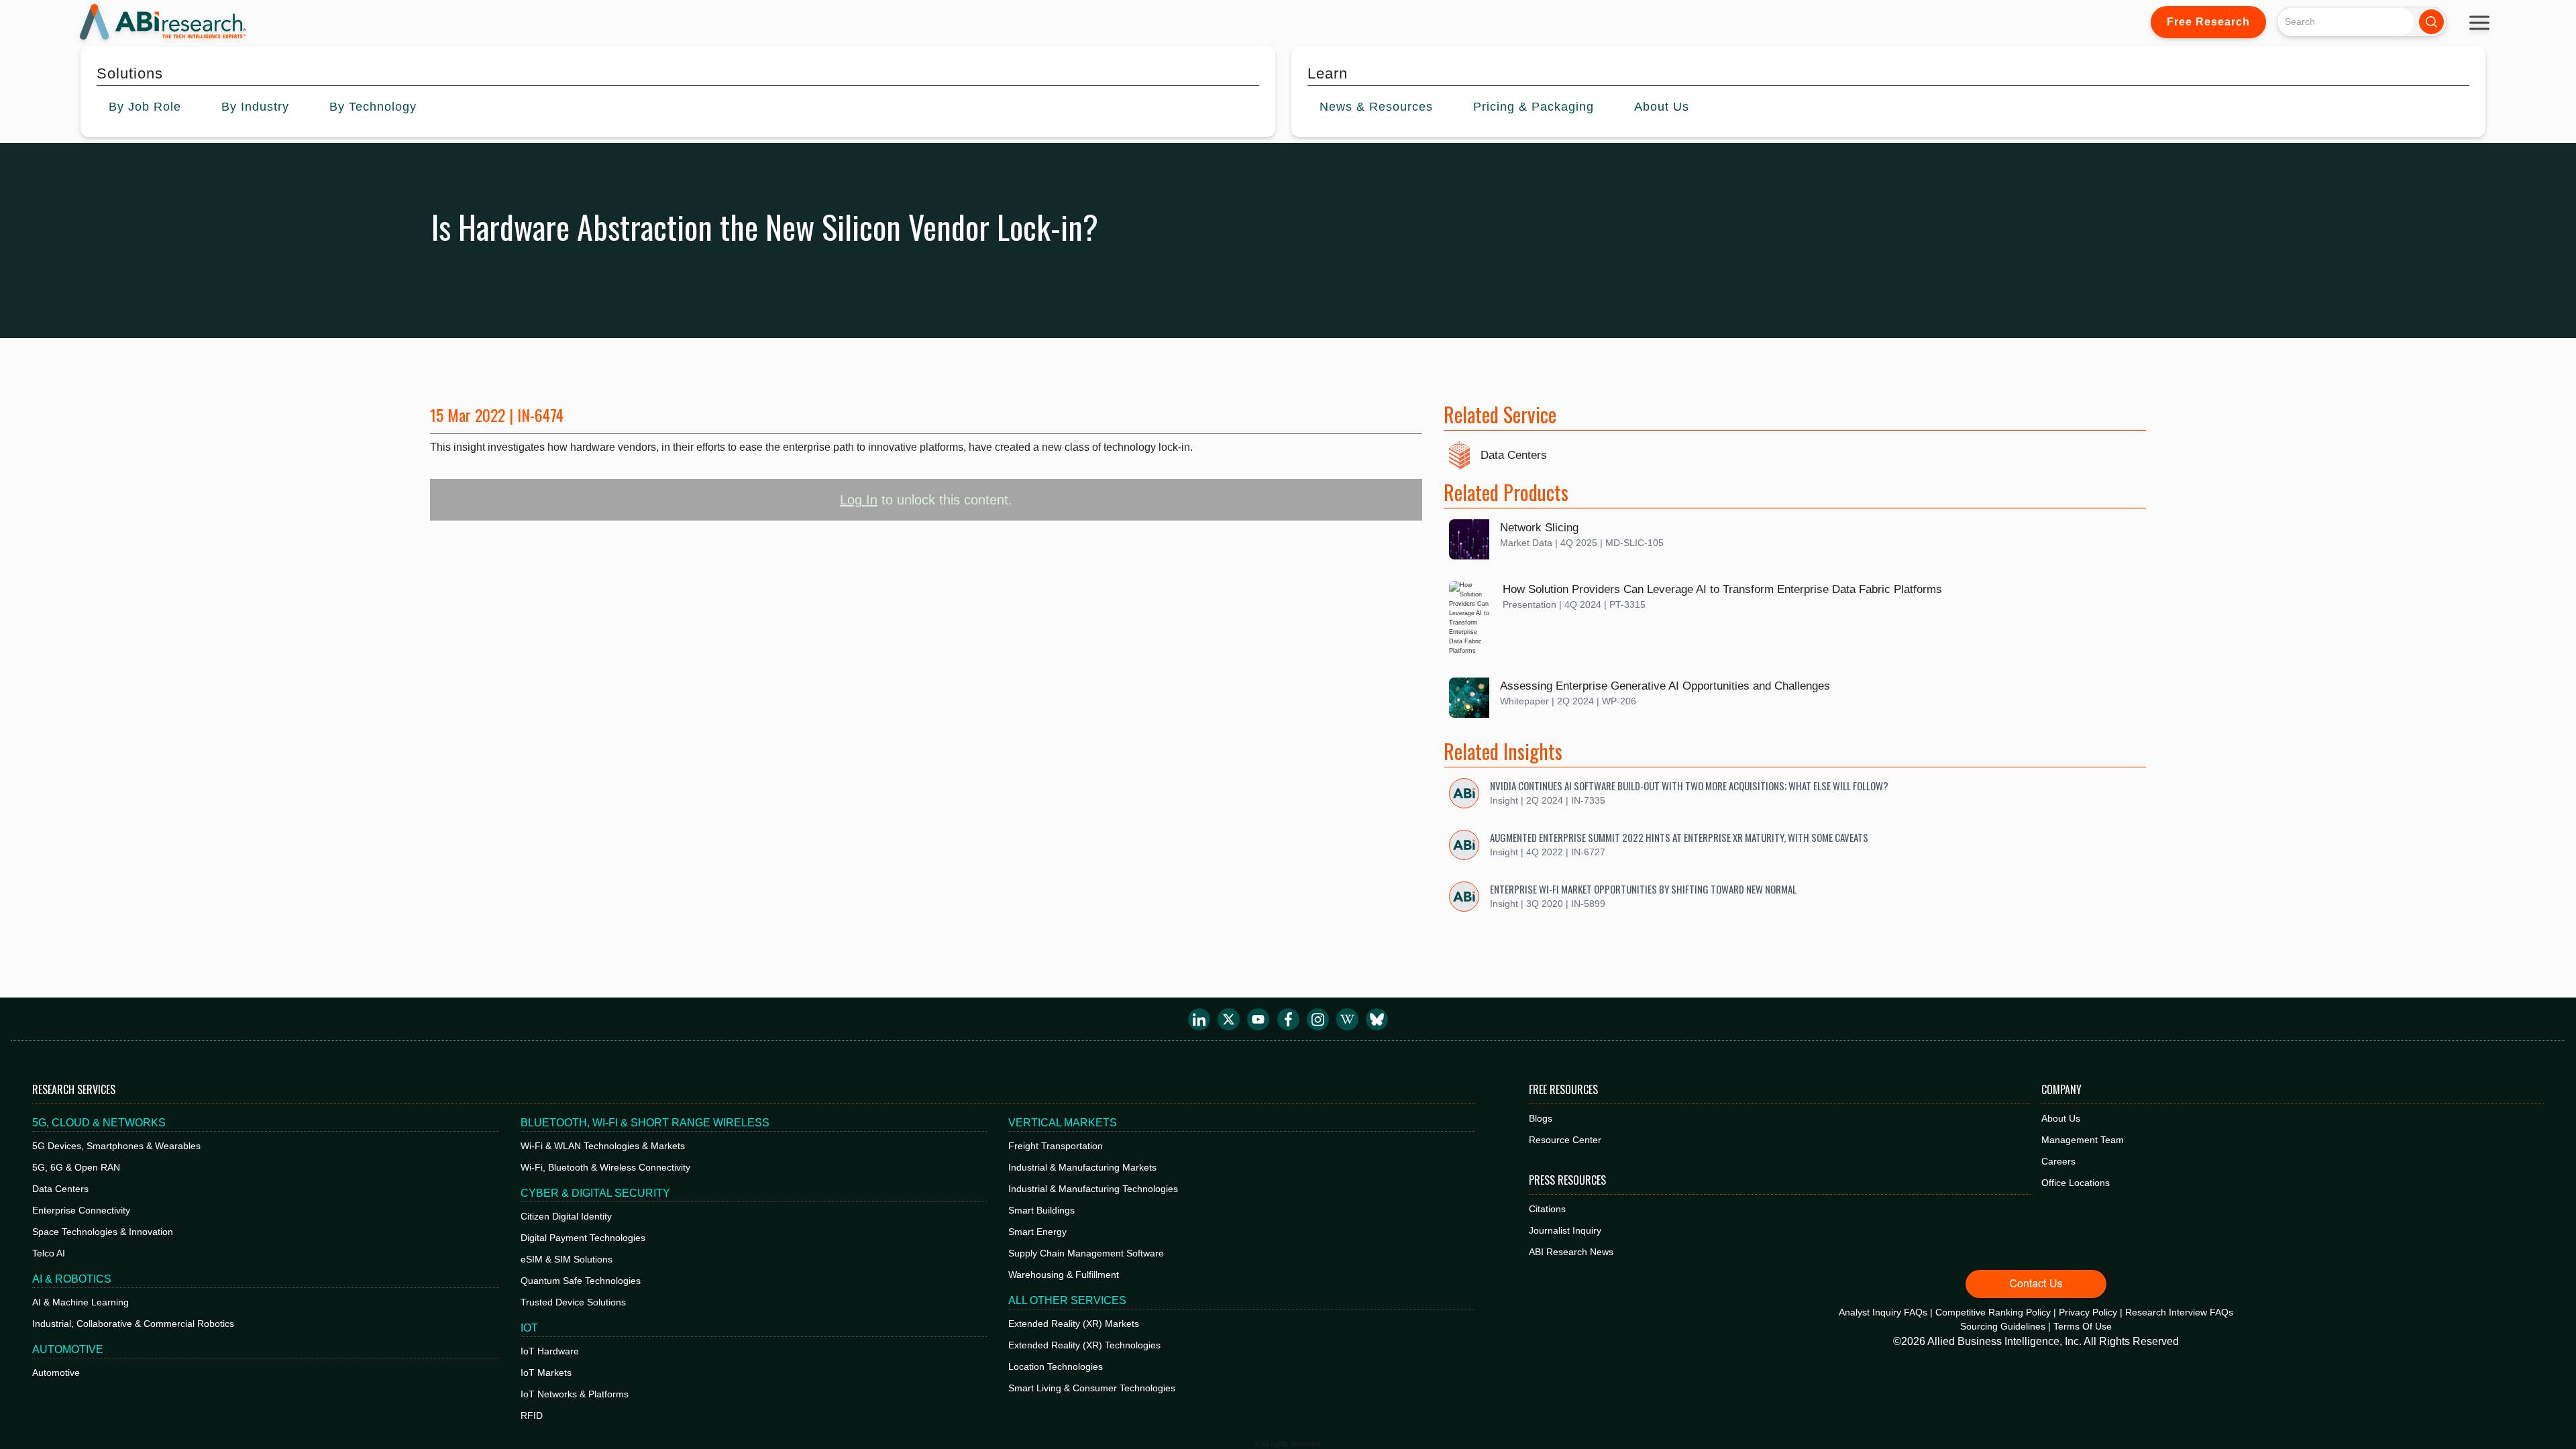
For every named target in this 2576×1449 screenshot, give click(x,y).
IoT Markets (546, 1373)
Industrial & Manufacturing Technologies (1093, 1189)
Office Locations (2076, 1183)
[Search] (2431, 22)
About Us (2061, 1118)
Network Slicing (1539, 528)
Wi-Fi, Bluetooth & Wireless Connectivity (605, 1167)
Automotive (56, 1373)
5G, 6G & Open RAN (76, 1167)
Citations (1547, 1209)
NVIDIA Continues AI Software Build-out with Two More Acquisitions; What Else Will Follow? (1689, 786)
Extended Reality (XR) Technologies (1084, 1345)
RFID (532, 1415)
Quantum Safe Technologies (581, 1281)
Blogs (1541, 1118)
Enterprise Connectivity (81, 1210)
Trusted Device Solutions (573, 1302)
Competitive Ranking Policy (1993, 1312)
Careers (2058, 1161)
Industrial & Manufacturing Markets (1082, 1167)
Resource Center (1565, 1140)
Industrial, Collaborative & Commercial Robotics (133, 1324)
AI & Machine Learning (80, 1302)
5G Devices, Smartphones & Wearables (116, 1146)
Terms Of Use (2083, 1326)
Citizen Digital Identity (566, 1216)
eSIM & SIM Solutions (567, 1259)
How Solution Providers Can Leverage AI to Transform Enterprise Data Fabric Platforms (1722, 589)
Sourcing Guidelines (2003, 1326)
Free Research (2208, 22)
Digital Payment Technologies (583, 1238)
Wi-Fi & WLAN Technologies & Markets (603, 1146)
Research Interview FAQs (2179, 1312)
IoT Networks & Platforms (575, 1394)
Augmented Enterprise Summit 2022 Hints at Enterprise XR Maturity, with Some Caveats (1679, 837)
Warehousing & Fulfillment (1064, 1275)
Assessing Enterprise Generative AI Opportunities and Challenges (1665, 686)
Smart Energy (1037, 1232)
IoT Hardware (550, 1351)
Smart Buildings (1041, 1210)
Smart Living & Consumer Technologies (1092, 1388)
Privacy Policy (2088, 1312)
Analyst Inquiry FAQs (1883, 1312)
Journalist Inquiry (1565, 1230)
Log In (859, 500)
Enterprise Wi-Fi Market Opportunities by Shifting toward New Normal (1643, 889)
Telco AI (49, 1253)
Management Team (2083, 1140)
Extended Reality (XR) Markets (1074, 1324)
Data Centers (1514, 455)
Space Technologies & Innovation (103, 1232)
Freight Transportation (1056, 1146)
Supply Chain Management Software (1086, 1253)
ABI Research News (1571, 1252)
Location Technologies (1056, 1366)
